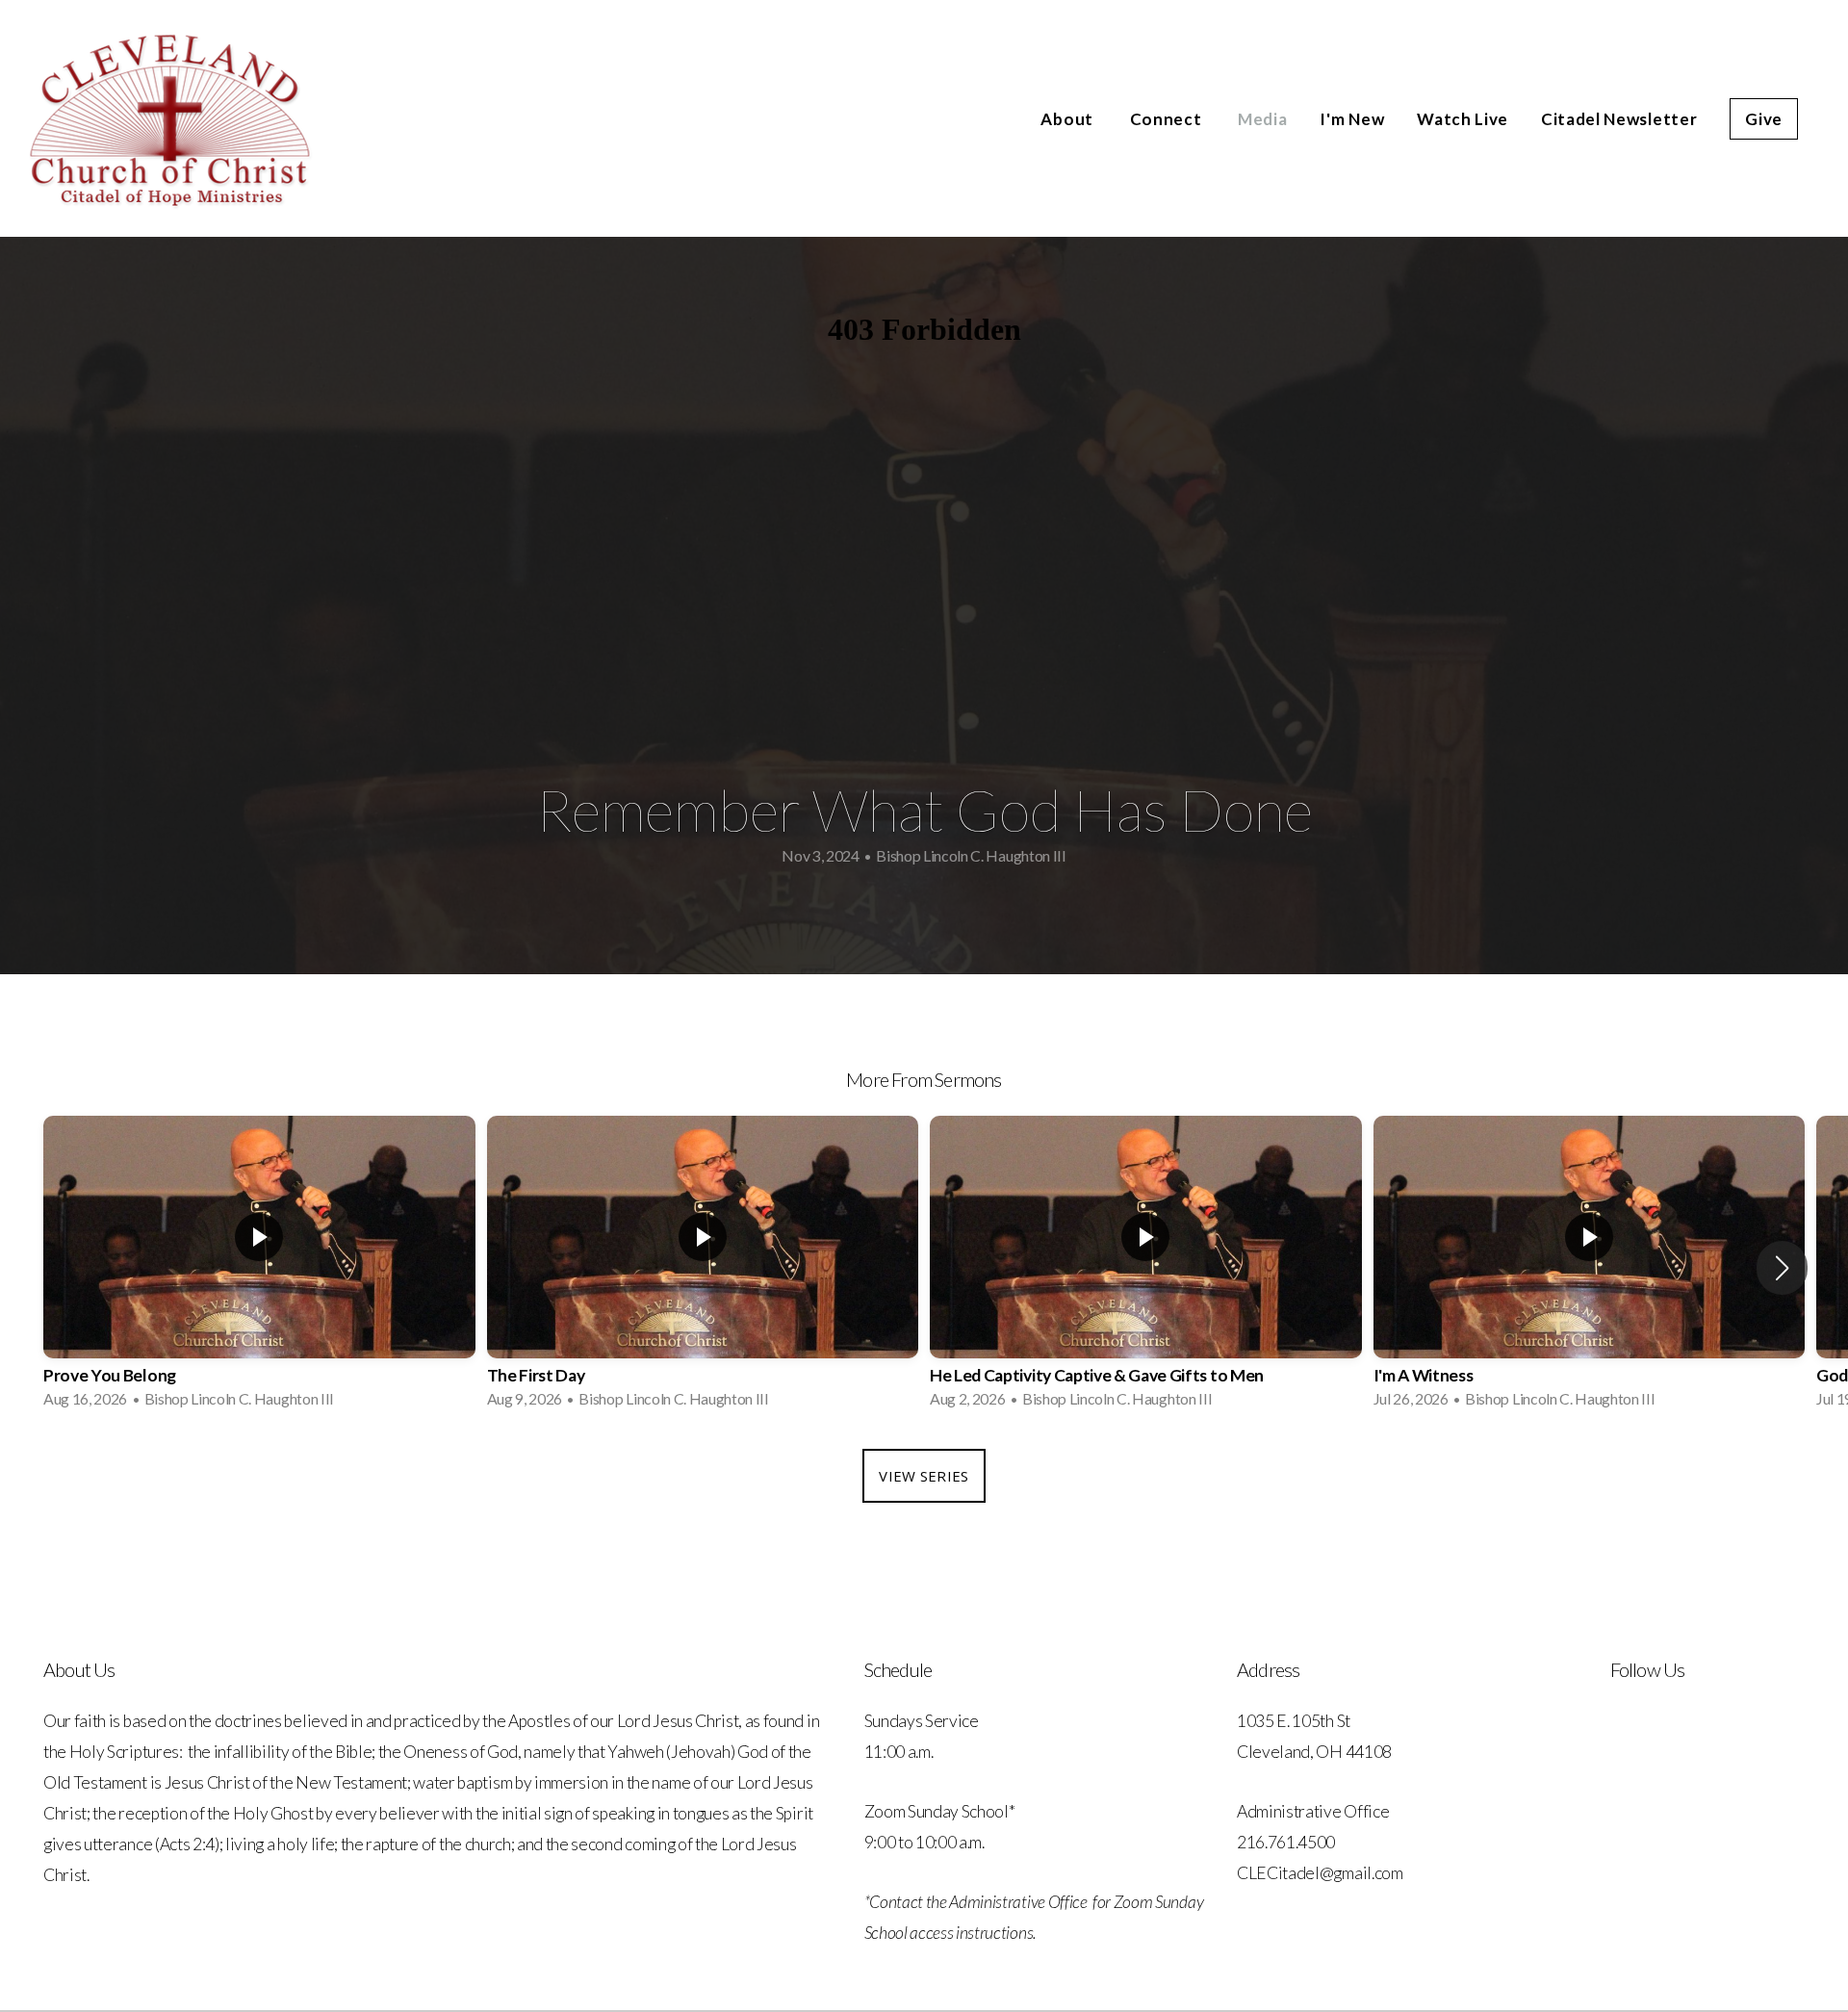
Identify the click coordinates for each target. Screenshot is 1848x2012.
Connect (1168, 119)
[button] (1782, 1268)
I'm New (1352, 119)
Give (1764, 119)
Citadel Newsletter (1619, 119)
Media (1262, 119)
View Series (924, 1476)
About (1068, 119)
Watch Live (1463, 119)
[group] (259, 1268)
